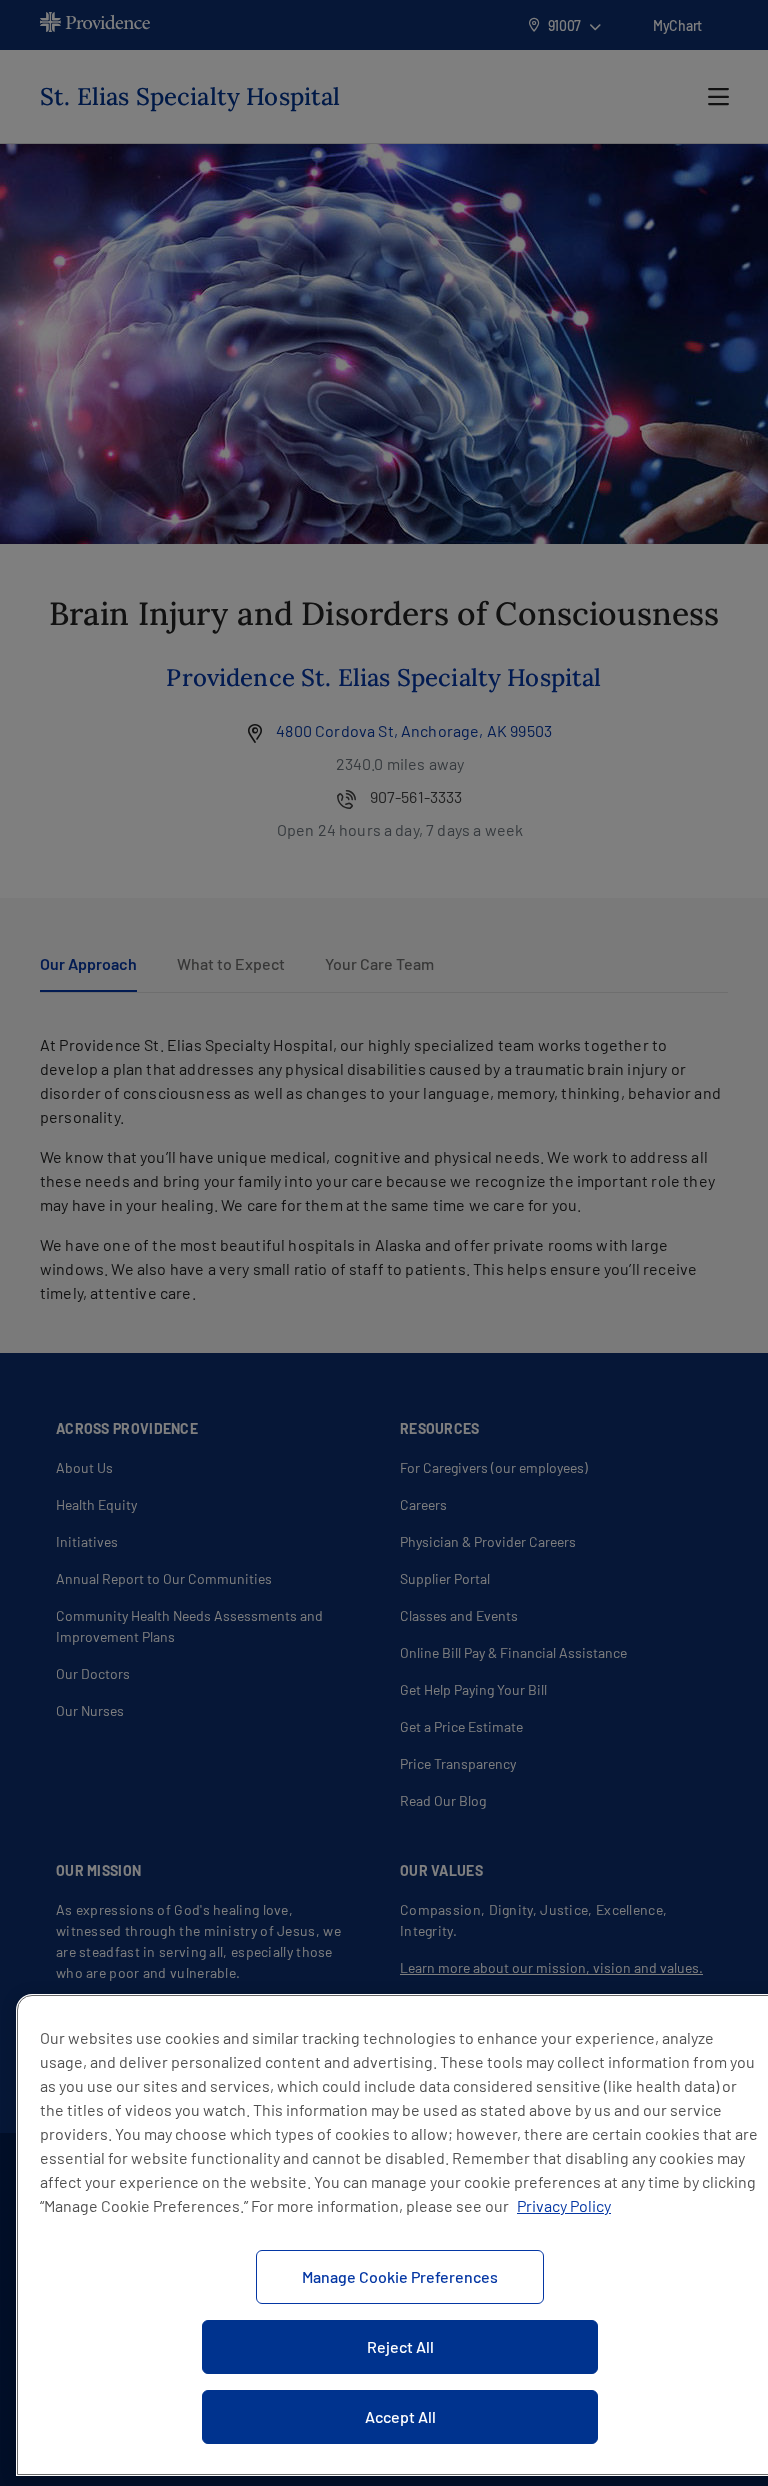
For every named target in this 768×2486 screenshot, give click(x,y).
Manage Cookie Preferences (400, 2276)
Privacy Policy (564, 2205)
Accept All (400, 2416)
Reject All (400, 2346)
